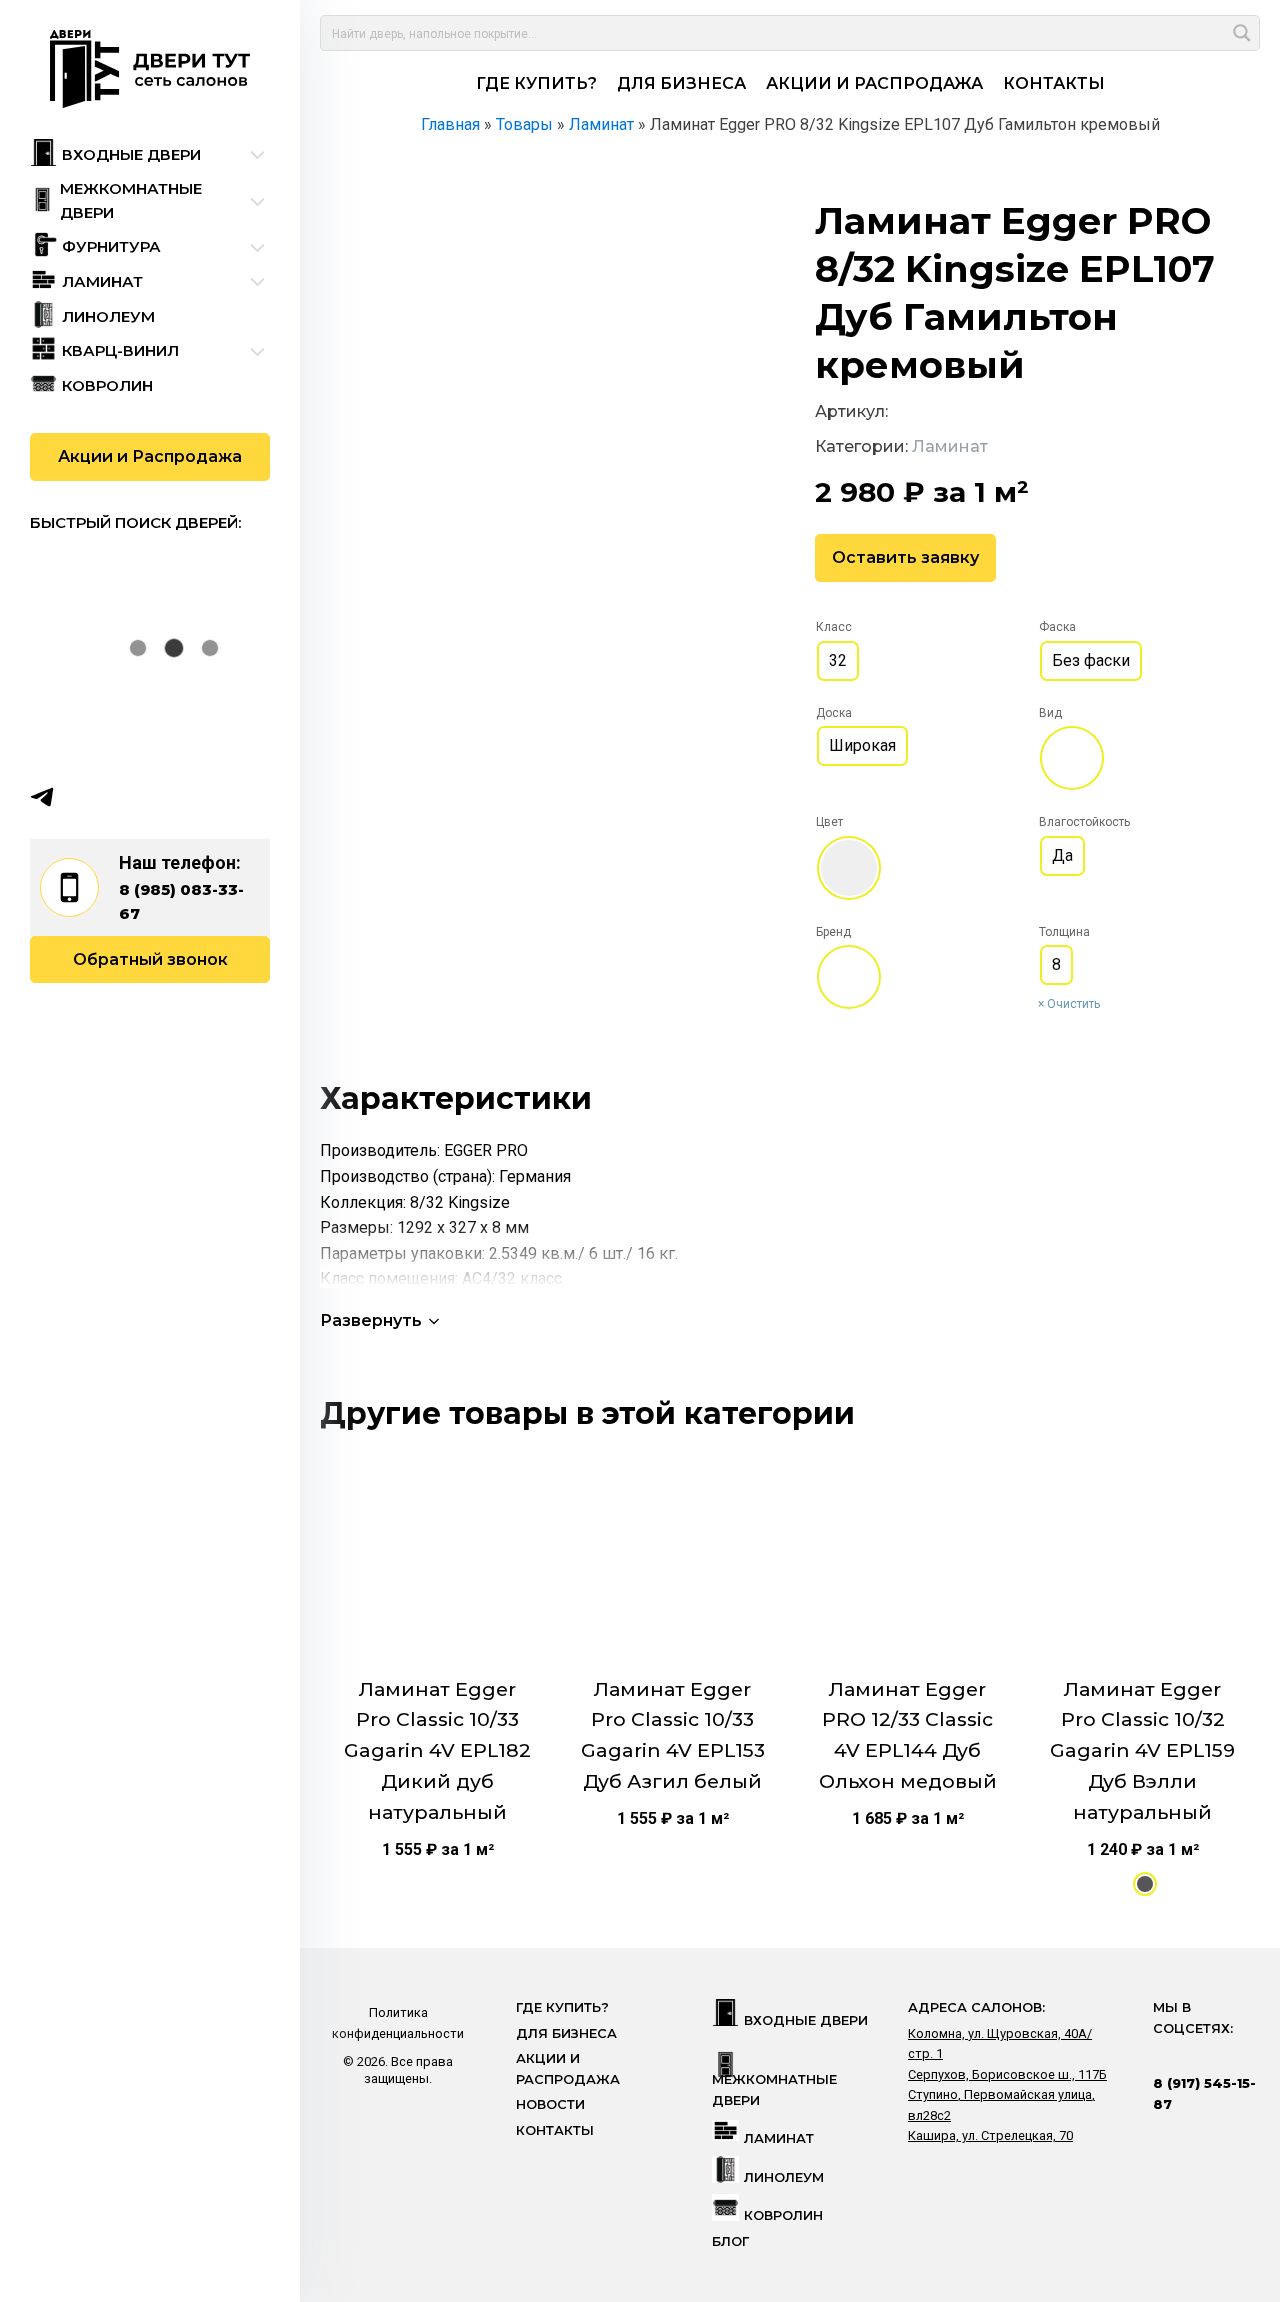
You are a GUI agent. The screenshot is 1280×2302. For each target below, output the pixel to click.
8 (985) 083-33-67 (181, 901)
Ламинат (950, 446)
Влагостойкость (1084, 822)
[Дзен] (159, 797)
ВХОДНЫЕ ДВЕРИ (806, 2020)
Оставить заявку (905, 557)
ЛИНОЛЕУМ (784, 2177)
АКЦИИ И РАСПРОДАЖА (874, 83)
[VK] (81, 797)
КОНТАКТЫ (1054, 83)
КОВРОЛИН (783, 2215)
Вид (1050, 713)
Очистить (1073, 1004)
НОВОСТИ (550, 2104)
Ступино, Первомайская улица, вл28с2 (1001, 2104)
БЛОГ (730, 2241)
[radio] (838, 661)
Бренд (833, 932)
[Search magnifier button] (1242, 33)
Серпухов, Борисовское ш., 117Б (1007, 2074)
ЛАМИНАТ (779, 2138)
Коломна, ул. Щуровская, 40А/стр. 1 (1000, 2043)
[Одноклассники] (120, 797)
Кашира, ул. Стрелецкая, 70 (990, 2135)
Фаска (1057, 627)
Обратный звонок (150, 959)
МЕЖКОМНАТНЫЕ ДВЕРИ (774, 2089)
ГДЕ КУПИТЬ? (536, 83)
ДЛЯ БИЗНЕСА (681, 83)
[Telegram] (42, 797)
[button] (381, 1320)
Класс (834, 627)
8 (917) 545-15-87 (1204, 2093)
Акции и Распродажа (150, 456)
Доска (834, 713)
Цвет (829, 822)
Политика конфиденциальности (398, 2022)
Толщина (1064, 932)
